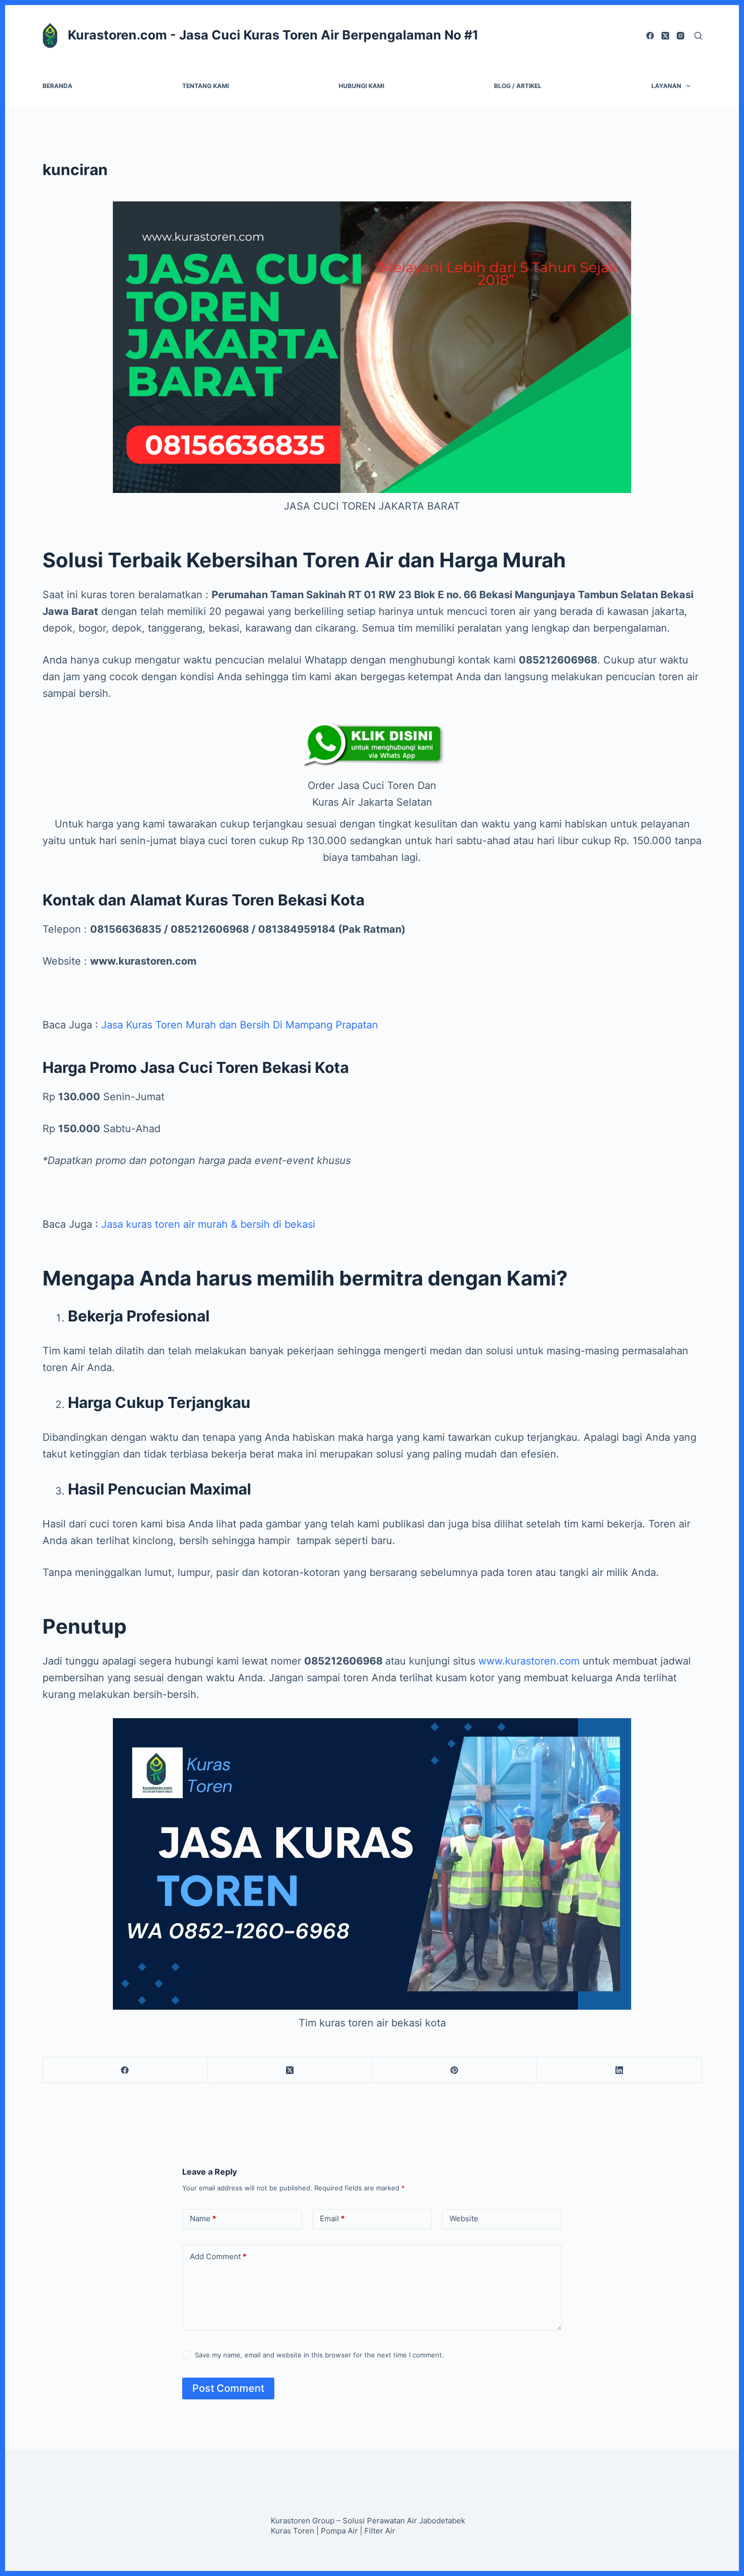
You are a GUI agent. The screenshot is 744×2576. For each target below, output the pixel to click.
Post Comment (228, 2388)
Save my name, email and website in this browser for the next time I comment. (319, 2355)
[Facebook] (650, 36)
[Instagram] (680, 36)
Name (203, 2218)
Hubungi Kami (361, 86)
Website (464, 2218)
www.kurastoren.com (529, 1661)
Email (332, 2218)
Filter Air (380, 2531)
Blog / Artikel (518, 86)
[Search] (698, 36)
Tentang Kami (205, 86)
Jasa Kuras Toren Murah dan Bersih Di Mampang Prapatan (240, 1025)
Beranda (57, 86)
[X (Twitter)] (665, 36)
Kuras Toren (293, 2531)
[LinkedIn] (619, 2070)
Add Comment (218, 2256)
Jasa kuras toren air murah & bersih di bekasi (208, 1224)
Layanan (666, 86)
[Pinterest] (455, 2070)
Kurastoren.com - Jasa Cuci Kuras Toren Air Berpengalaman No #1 (273, 35)
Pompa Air (339, 2531)
